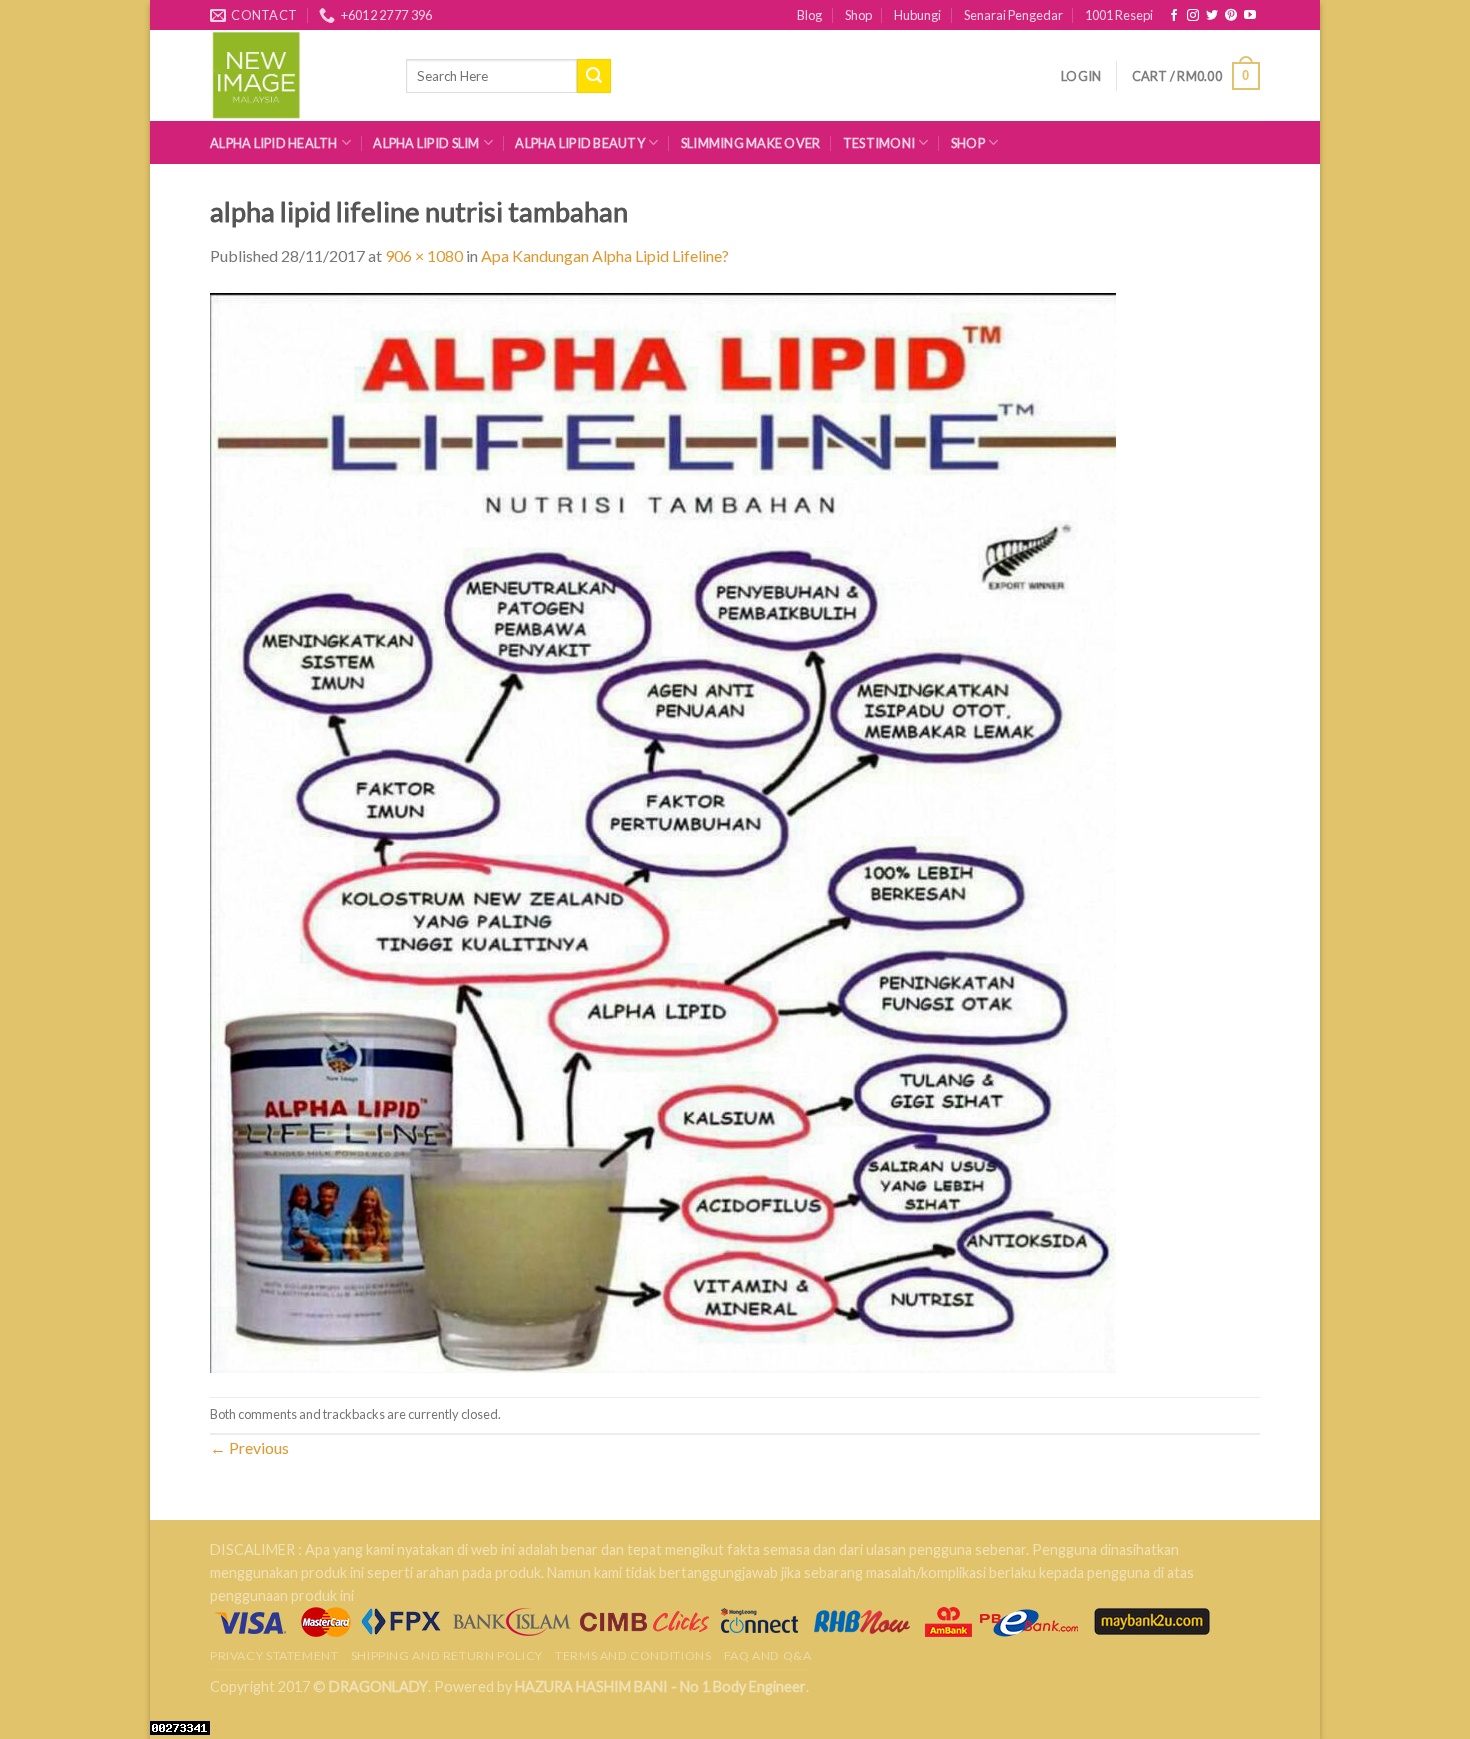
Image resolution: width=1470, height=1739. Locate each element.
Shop (858, 15)
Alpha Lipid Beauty (580, 143)
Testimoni (879, 143)
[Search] (594, 76)
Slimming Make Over (751, 143)
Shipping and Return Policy (447, 1655)
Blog (809, 15)
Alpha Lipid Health (274, 143)
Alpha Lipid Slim (426, 143)
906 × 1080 (424, 255)
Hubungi (917, 15)
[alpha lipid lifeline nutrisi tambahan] (663, 830)
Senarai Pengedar (1013, 15)
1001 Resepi (1119, 15)
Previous (249, 1447)
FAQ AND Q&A (768, 1655)
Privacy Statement (274, 1655)
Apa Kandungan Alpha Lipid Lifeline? (605, 255)
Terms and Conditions (633, 1655)
